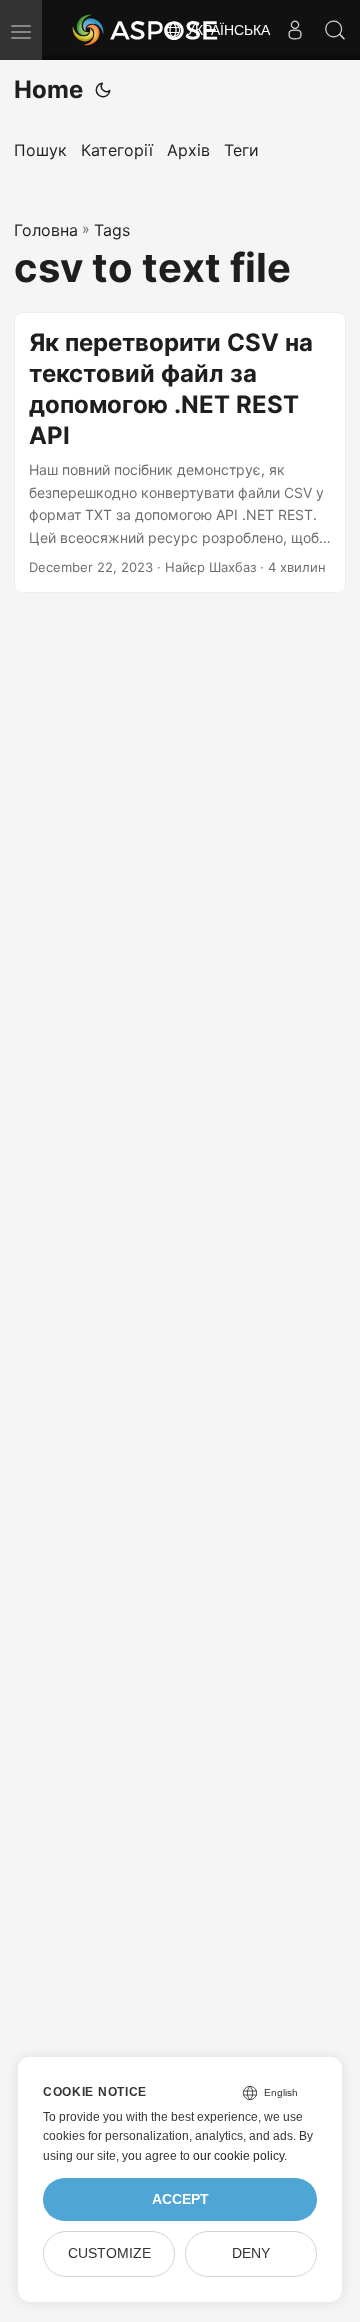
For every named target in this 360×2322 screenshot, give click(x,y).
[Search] (335, 30)
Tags (112, 230)
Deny (251, 2253)
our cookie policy (238, 2156)
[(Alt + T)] (103, 90)
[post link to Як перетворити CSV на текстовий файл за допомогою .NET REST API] (180, 452)
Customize (109, 2253)
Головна (46, 230)
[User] (295, 30)
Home (48, 89)
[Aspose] (146, 30)
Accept (180, 2199)
